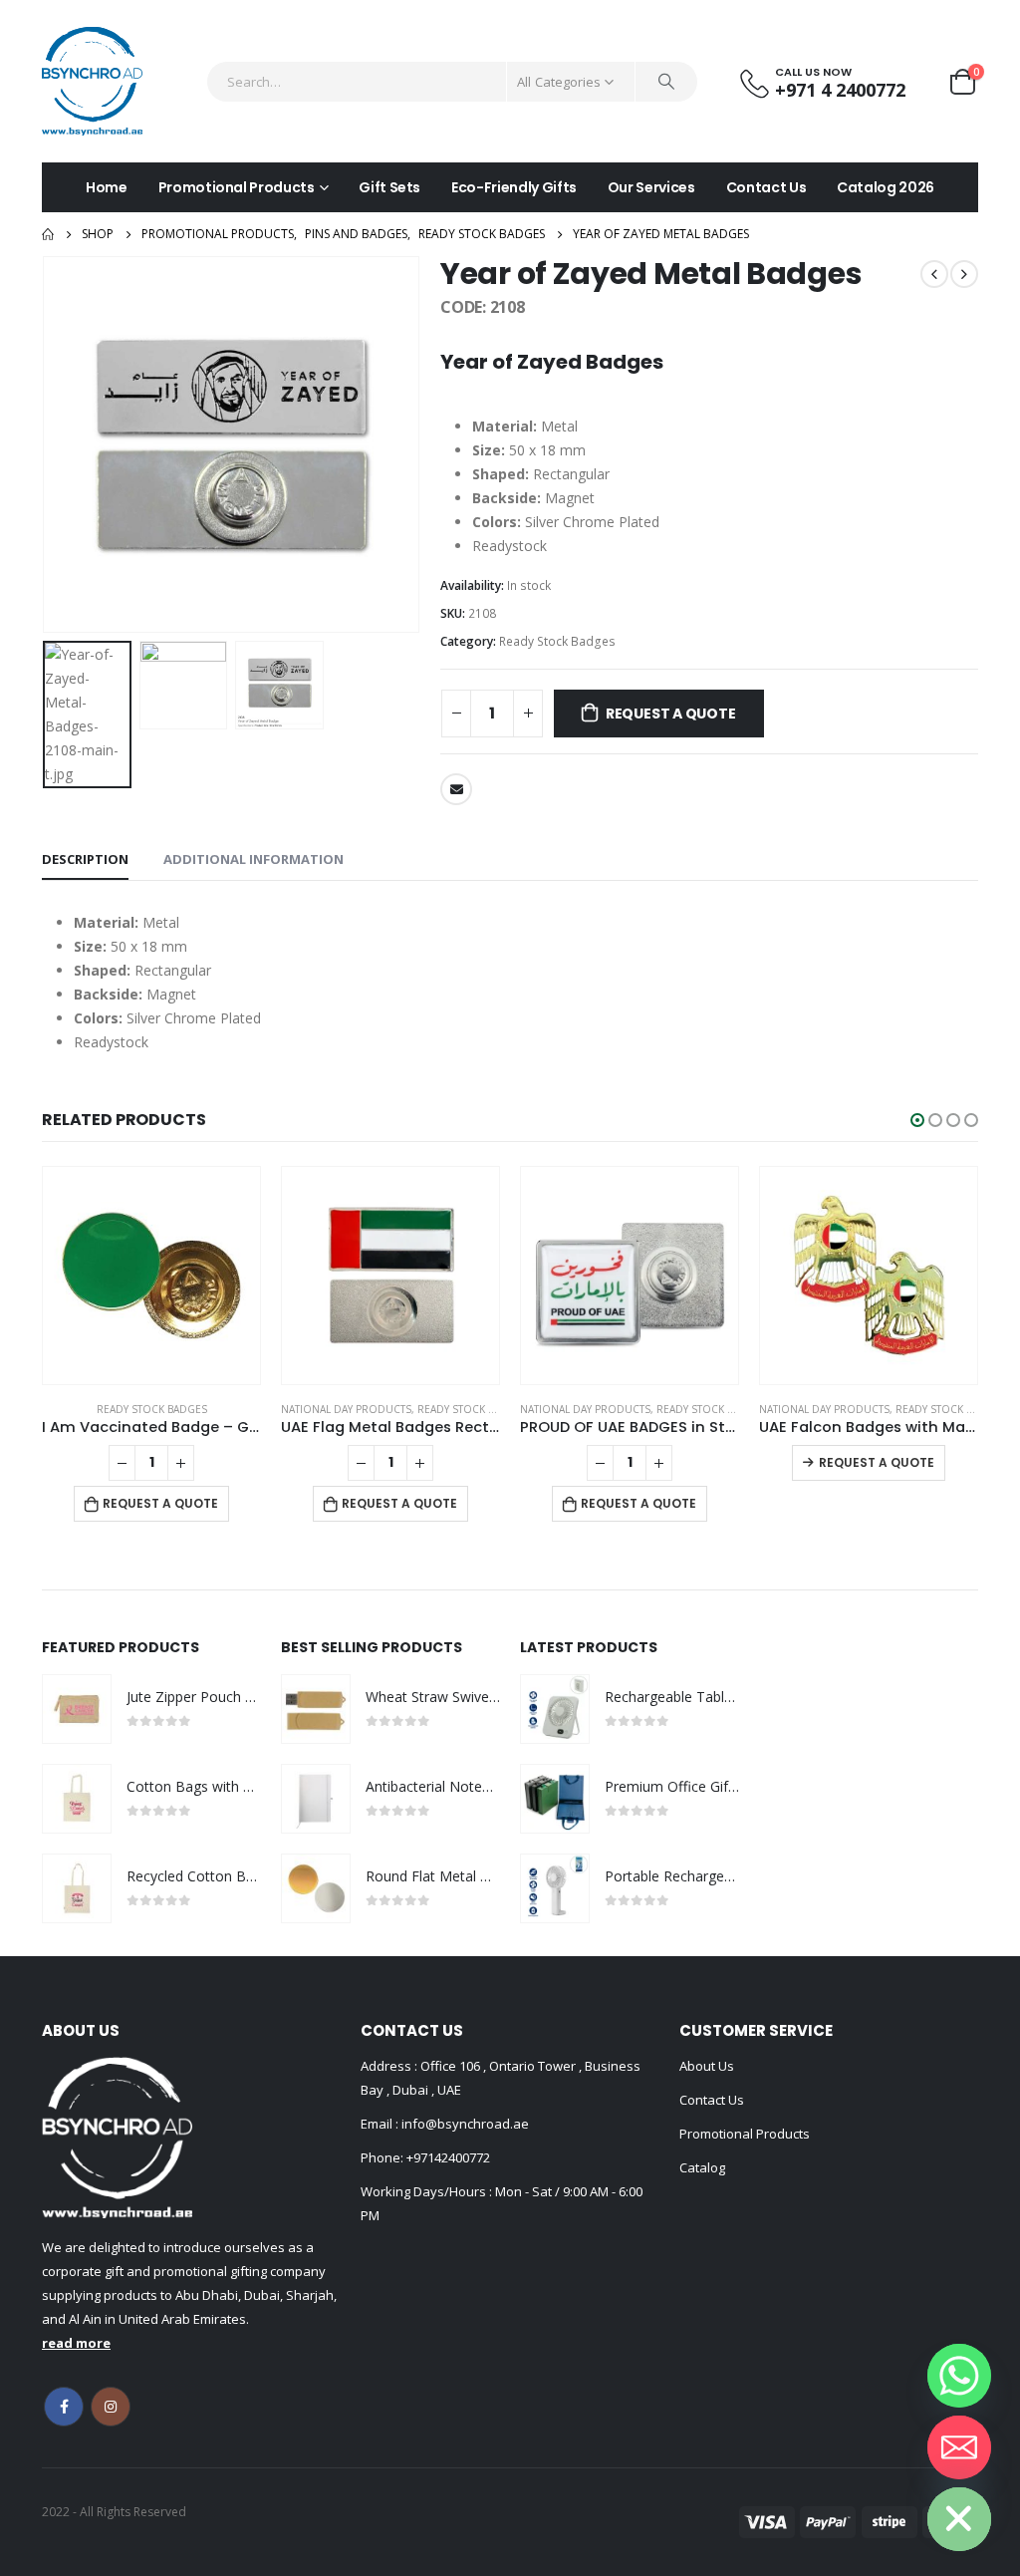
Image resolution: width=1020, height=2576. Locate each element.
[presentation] (47, 444)
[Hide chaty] (959, 2519)
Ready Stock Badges (557, 641)
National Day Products (346, 1409)
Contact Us (766, 187)
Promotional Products (237, 187)
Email (456, 789)
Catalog (702, 2167)
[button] (917, 1120)
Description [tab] (85, 859)
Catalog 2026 (886, 187)
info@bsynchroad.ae (464, 2124)
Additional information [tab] (254, 859)
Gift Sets (389, 187)
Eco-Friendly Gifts (514, 187)
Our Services (651, 187)
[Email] (959, 2447)
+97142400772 (448, 2157)
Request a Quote (671, 714)
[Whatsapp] (959, 2376)
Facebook (64, 2407)
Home (107, 187)
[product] (151, 1276)
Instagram (111, 2407)
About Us (707, 2066)
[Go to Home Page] (48, 234)
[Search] (666, 82)
